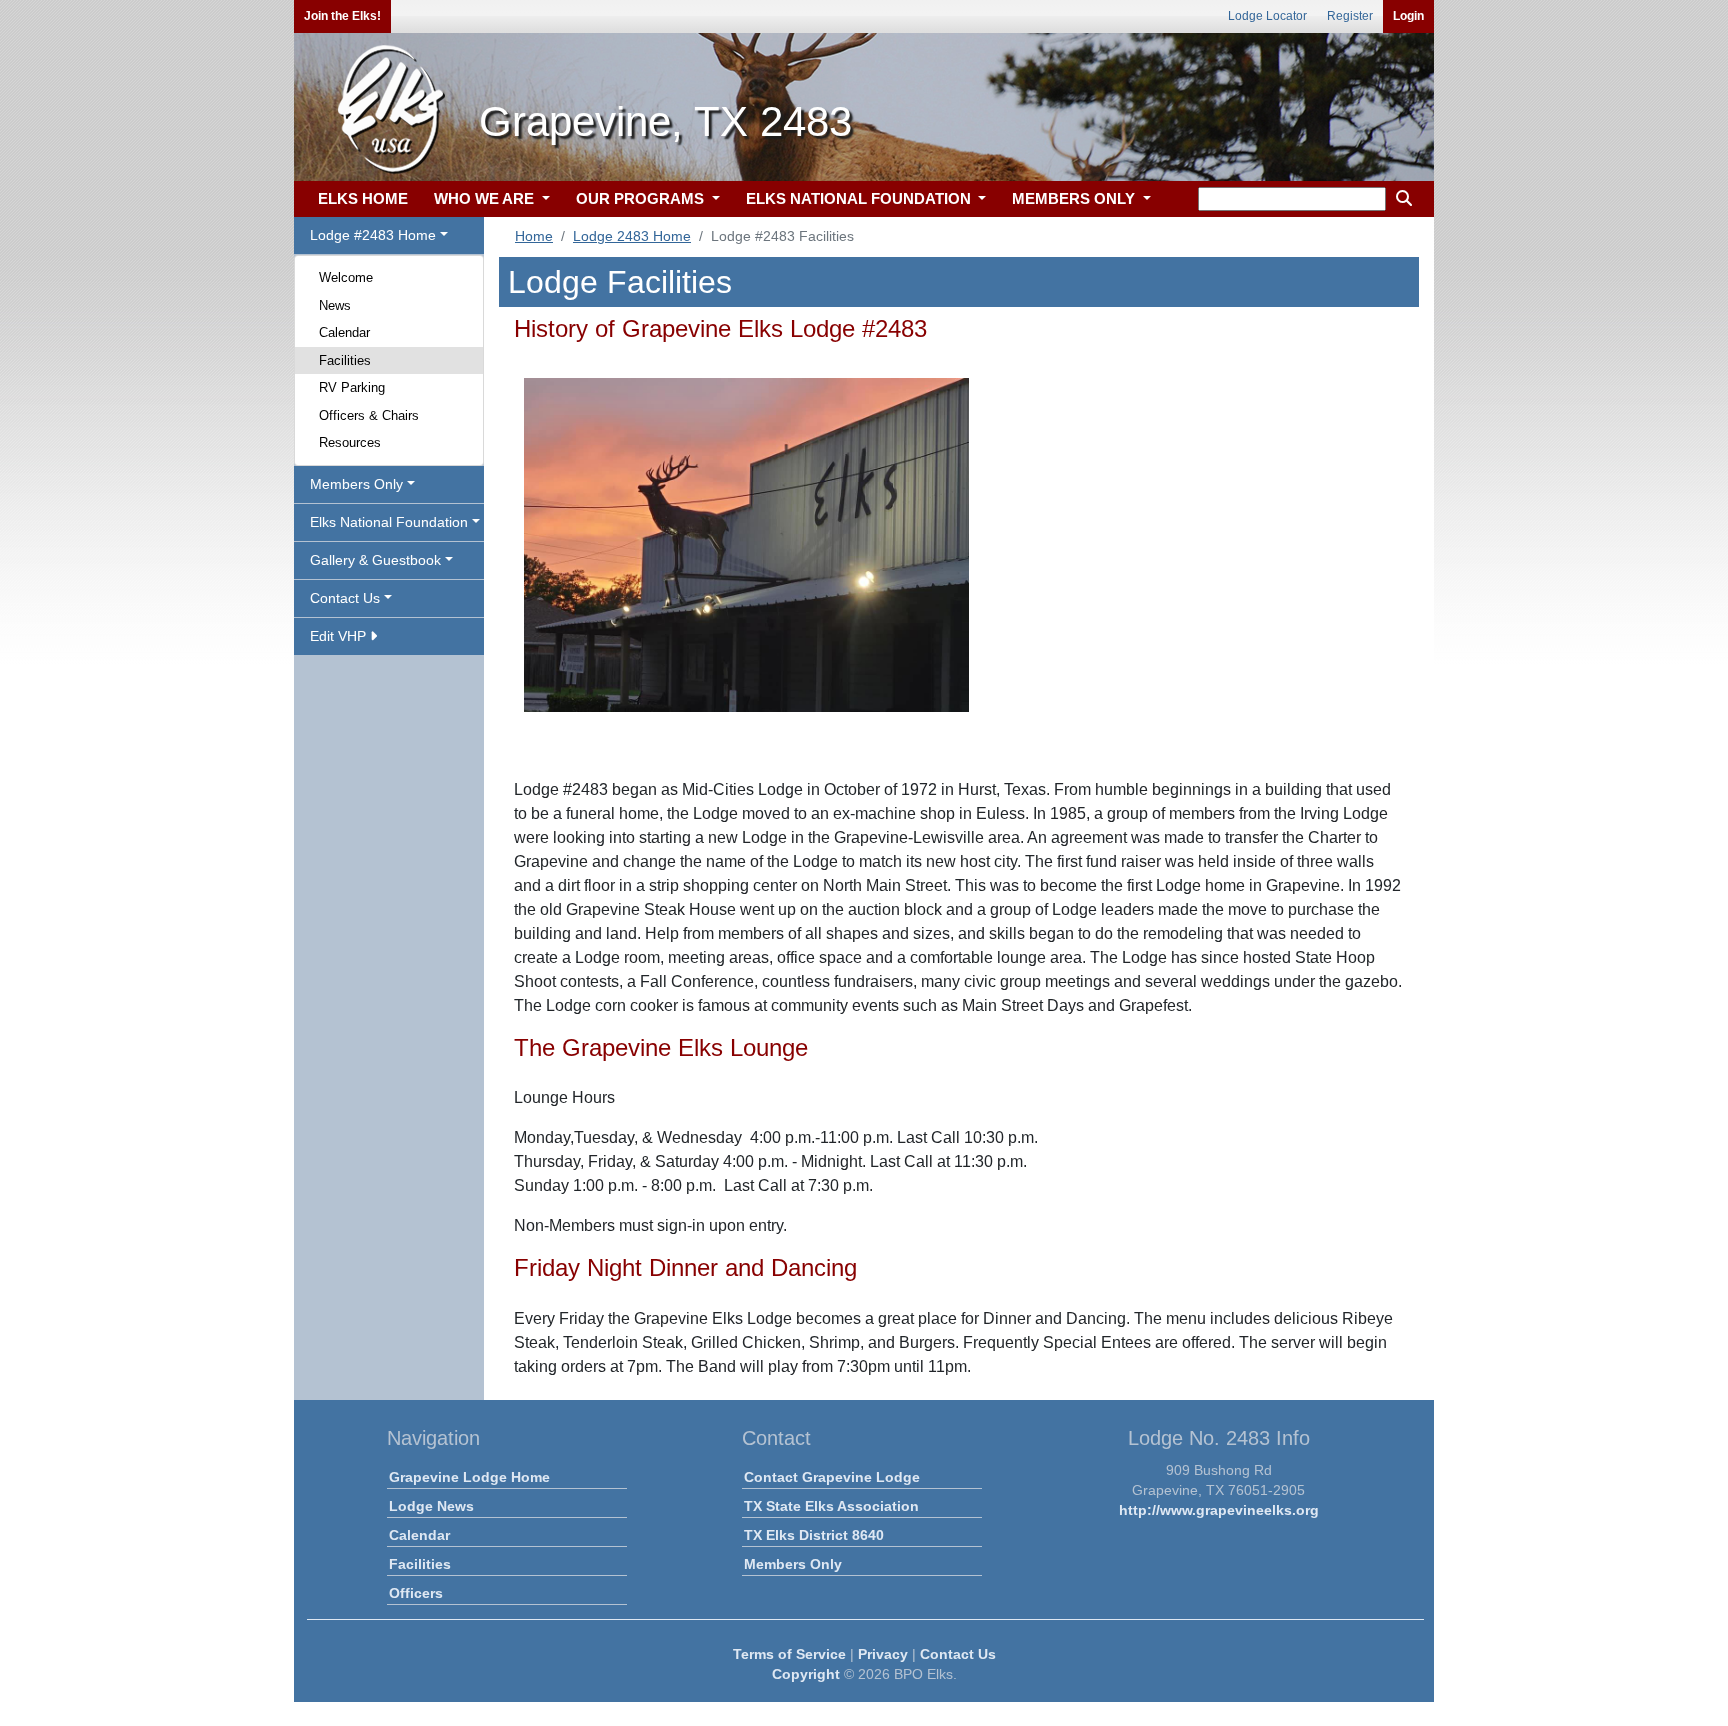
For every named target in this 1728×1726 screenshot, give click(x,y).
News (335, 305)
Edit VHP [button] (340, 636)
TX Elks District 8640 (814, 1535)
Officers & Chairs (369, 415)
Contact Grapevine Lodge (832, 1477)
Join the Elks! (342, 16)
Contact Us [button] (345, 598)
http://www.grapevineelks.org (1219, 1510)
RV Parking (352, 387)
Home (534, 236)
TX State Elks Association (831, 1506)
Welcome (346, 277)
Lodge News (431, 1506)
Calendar (344, 332)
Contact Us (958, 1654)
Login (1408, 16)
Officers (416, 1593)
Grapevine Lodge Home (469, 1477)
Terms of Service (789, 1654)
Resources (350, 442)
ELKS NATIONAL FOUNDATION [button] (860, 198)
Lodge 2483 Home (632, 236)
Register (1350, 16)
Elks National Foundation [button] (389, 522)
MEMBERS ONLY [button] (1075, 198)
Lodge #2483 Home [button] (373, 235)
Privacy (883, 1654)
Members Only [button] (356, 484)
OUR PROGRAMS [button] (642, 198)
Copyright (806, 1674)
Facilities (345, 360)
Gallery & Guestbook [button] (375, 560)
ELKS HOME (363, 198)
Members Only (793, 1564)
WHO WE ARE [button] (486, 198)
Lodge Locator (1267, 16)
